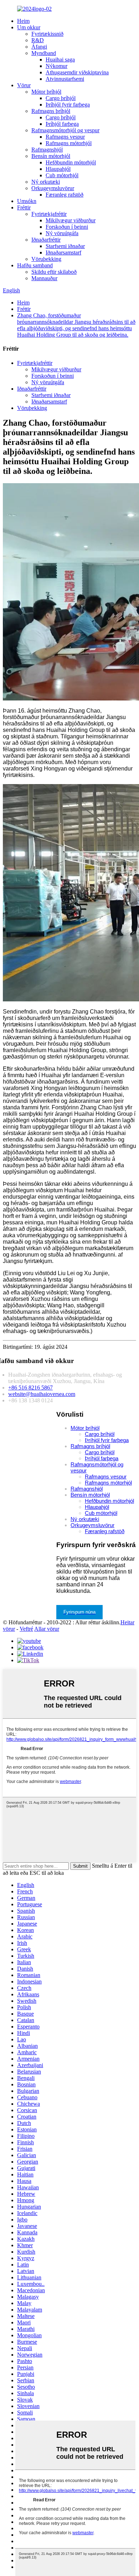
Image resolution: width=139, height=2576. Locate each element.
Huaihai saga (60, 60)
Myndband (44, 53)
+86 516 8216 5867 (30, 1388)
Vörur (24, 85)
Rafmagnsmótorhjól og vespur (65, 130)
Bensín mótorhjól (51, 156)
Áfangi (39, 47)
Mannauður (44, 278)
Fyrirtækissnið (47, 34)
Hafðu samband (35, 265)
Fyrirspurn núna (79, 1612)
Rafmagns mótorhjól (69, 143)
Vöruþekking (46, 259)
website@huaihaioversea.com (42, 1394)
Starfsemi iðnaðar (65, 246)
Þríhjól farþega (62, 124)
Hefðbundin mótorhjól (71, 162)
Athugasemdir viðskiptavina (77, 72)
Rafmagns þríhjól (51, 111)
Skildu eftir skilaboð (54, 272)
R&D (38, 40)
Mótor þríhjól (46, 92)
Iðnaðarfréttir (46, 240)
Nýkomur (56, 66)
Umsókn (27, 201)
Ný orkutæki (46, 182)
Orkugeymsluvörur (53, 188)
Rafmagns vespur (65, 137)
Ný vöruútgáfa (62, 233)
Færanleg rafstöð (65, 195)
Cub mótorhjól (62, 175)
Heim (23, 21)
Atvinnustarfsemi (65, 79)
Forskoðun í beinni (67, 227)
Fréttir (24, 207)
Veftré (26, 1629)
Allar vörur (47, 1629)
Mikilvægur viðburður (71, 220)
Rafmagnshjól (47, 150)
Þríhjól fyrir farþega (68, 105)
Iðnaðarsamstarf (63, 252)
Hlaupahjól (58, 169)
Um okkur (29, 27)
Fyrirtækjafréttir (49, 214)
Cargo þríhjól (61, 98)
